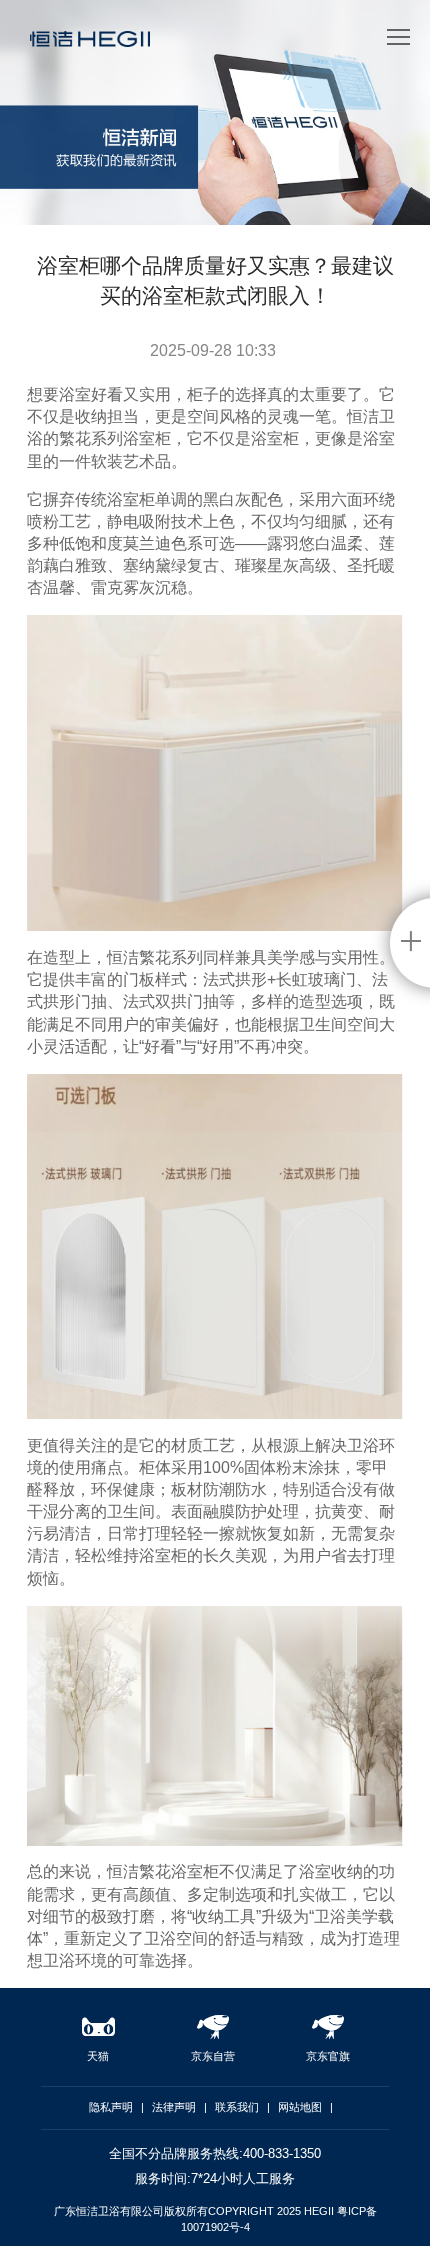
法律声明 (174, 2107)
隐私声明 (111, 2107)
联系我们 (237, 2107)
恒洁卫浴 (90, 46)
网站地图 (300, 2107)
